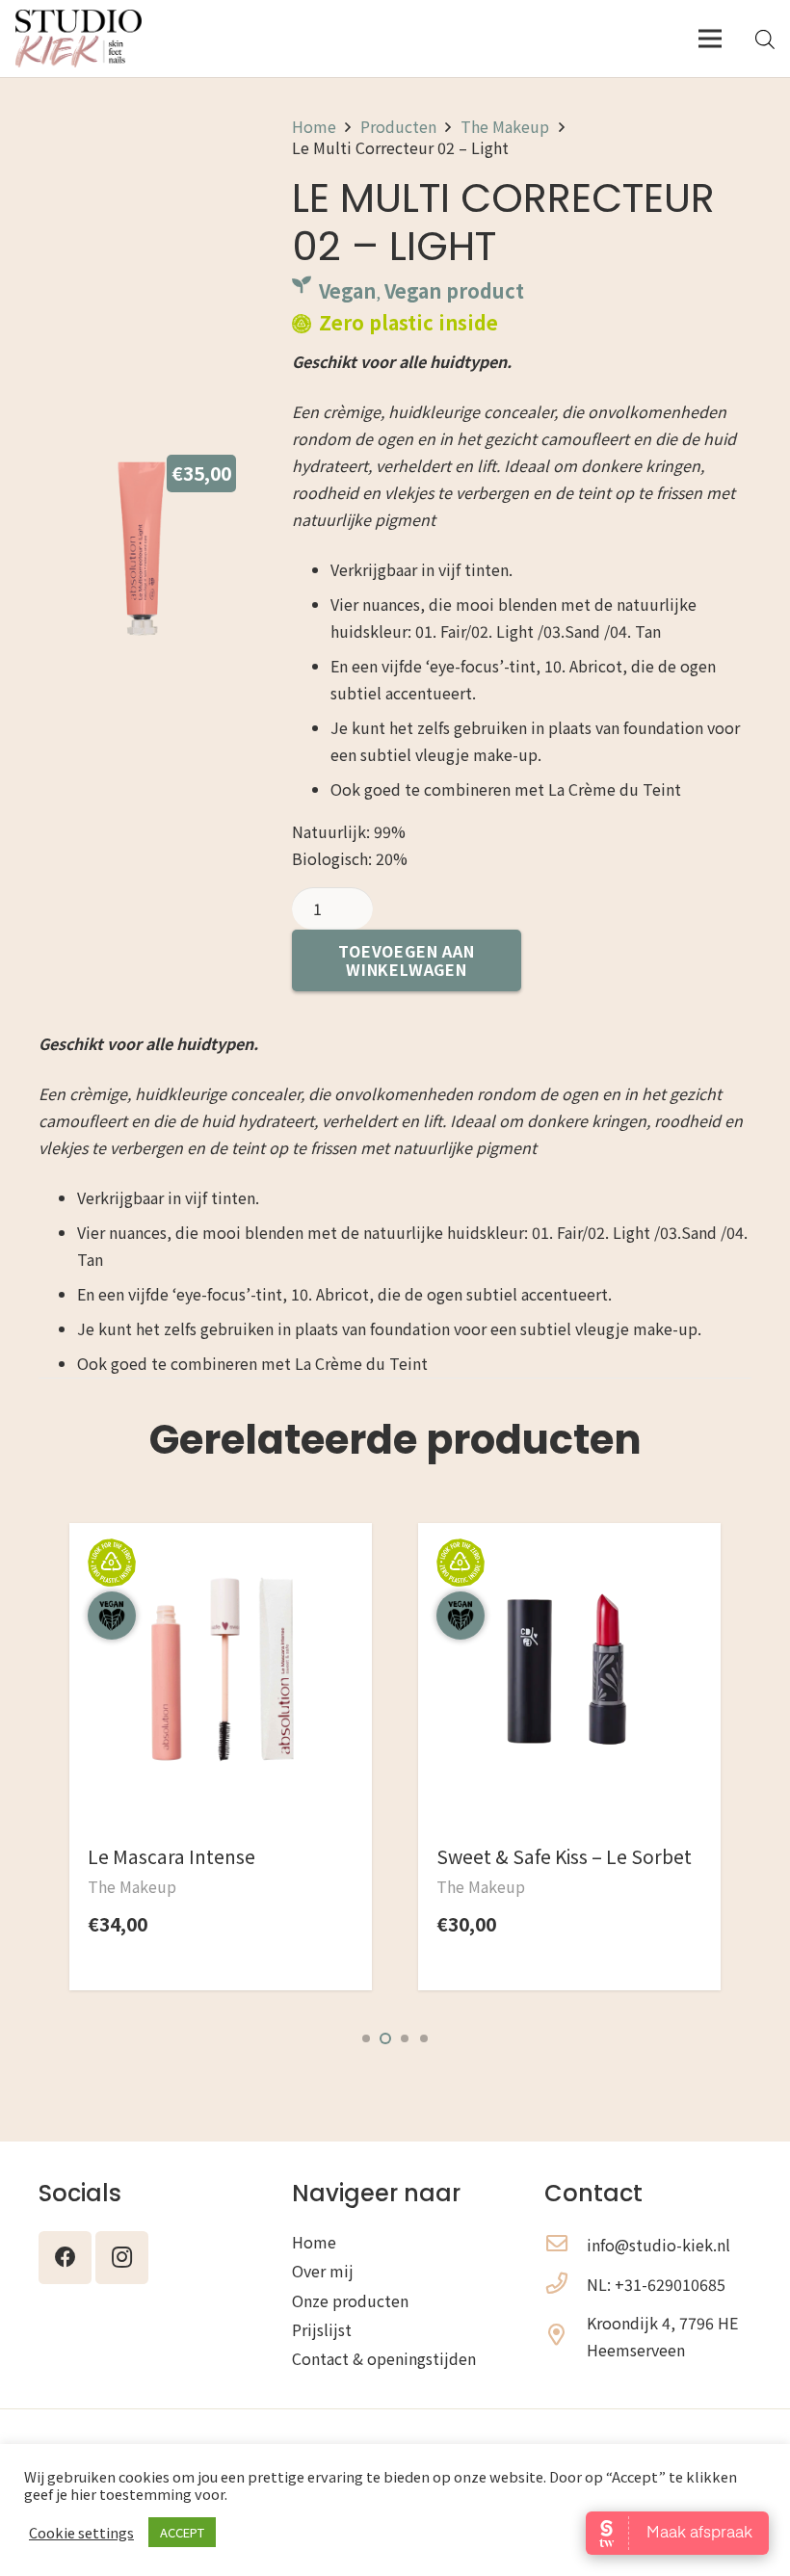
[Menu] (710, 39)
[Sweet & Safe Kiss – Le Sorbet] (221, 1571)
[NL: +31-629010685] (566, 2284)
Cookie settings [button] (81, 2533)
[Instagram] (122, 2258)
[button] (366, 2038)
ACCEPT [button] (182, 2532)
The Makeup (505, 126)
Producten (398, 126)
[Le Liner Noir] (569, 1571)
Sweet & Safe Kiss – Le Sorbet (215, 1856)
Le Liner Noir (491, 1856)
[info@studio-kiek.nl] (566, 2245)
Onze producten (350, 2300)
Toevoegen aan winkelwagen (406, 960)
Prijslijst (322, 2329)
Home (314, 126)
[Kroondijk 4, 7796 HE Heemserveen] (566, 2336)
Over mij (323, 2271)
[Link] (79, 39)
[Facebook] (65, 2258)
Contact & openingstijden (384, 2358)
